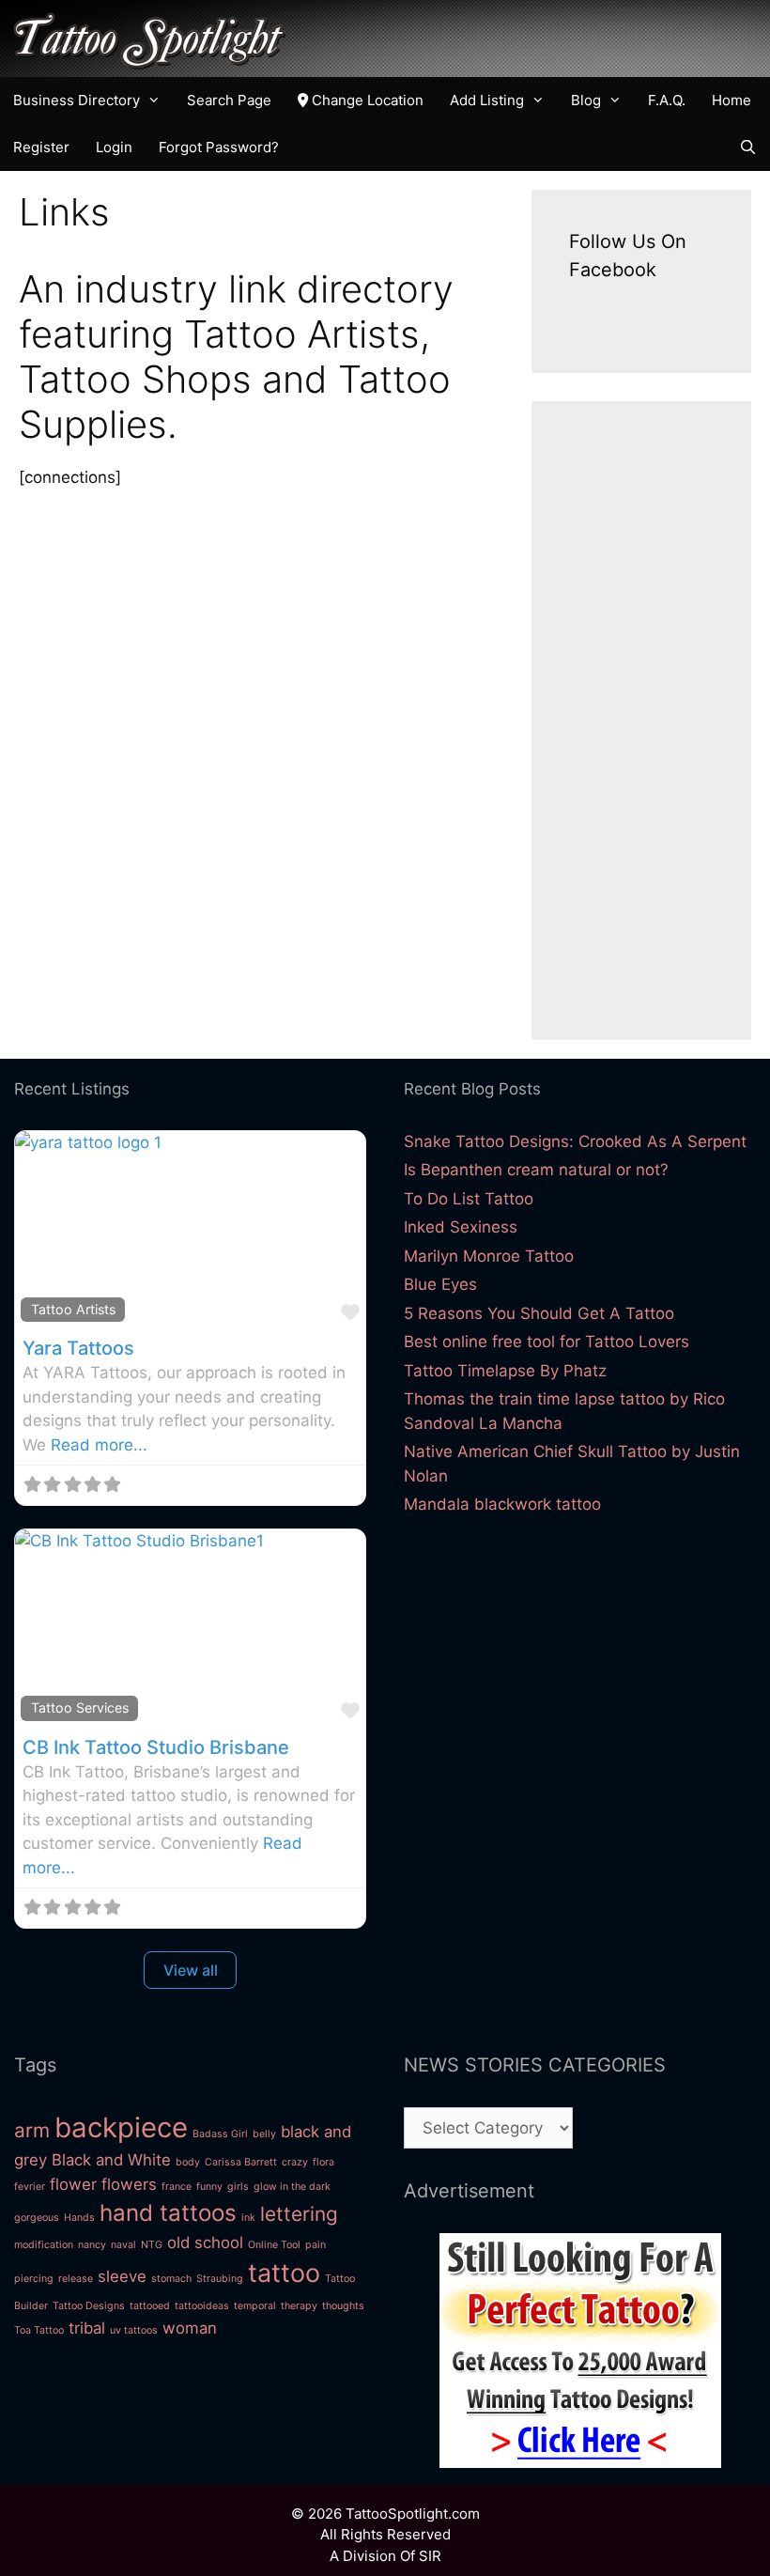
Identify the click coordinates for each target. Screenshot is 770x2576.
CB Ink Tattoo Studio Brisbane (156, 1747)
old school (205, 2242)
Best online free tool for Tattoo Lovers (547, 1342)
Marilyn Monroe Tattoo (489, 1256)
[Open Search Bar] (748, 147)
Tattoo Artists (73, 1309)
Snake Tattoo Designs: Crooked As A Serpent (575, 1141)
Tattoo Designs (89, 2306)
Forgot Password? (219, 147)
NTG (152, 2245)
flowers (129, 2184)
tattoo (284, 2273)
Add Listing (487, 100)
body (188, 2162)
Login (114, 147)
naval (123, 2245)
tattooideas (202, 2306)
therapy (299, 2306)
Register (41, 147)
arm (32, 2130)
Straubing (220, 2279)
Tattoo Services (80, 1707)
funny (209, 2187)
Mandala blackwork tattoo (502, 1504)
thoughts (343, 2306)
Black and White (111, 2160)
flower (73, 2184)
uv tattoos (134, 2330)
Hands (79, 2218)
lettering (299, 2214)
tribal (87, 2328)
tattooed (150, 2306)
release (76, 2279)
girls (238, 2187)
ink (248, 2218)
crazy (295, 2162)
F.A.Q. (667, 100)
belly (264, 2134)
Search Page (229, 100)
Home (731, 100)
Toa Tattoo (39, 2330)
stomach (171, 2279)
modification (44, 2245)
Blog (586, 100)
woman (190, 2328)
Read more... (99, 1445)
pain (316, 2245)
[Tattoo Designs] (580, 2462)
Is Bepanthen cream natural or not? (536, 1170)
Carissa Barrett (241, 2162)
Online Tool (274, 2245)
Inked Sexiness (461, 1227)
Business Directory (77, 100)
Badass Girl (220, 2134)
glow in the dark (292, 2187)
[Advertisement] (641, 721)
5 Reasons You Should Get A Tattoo (539, 1313)
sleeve (122, 2276)
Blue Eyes (440, 1284)
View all (191, 1970)
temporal (255, 2306)
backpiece (121, 2127)
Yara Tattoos (78, 1348)
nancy (92, 2245)
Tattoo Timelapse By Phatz (505, 1371)
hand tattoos (168, 2213)
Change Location (366, 100)
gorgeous (37, 2218)
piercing (34, 2279)
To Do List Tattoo (469, 1199)
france (177, 2187)
